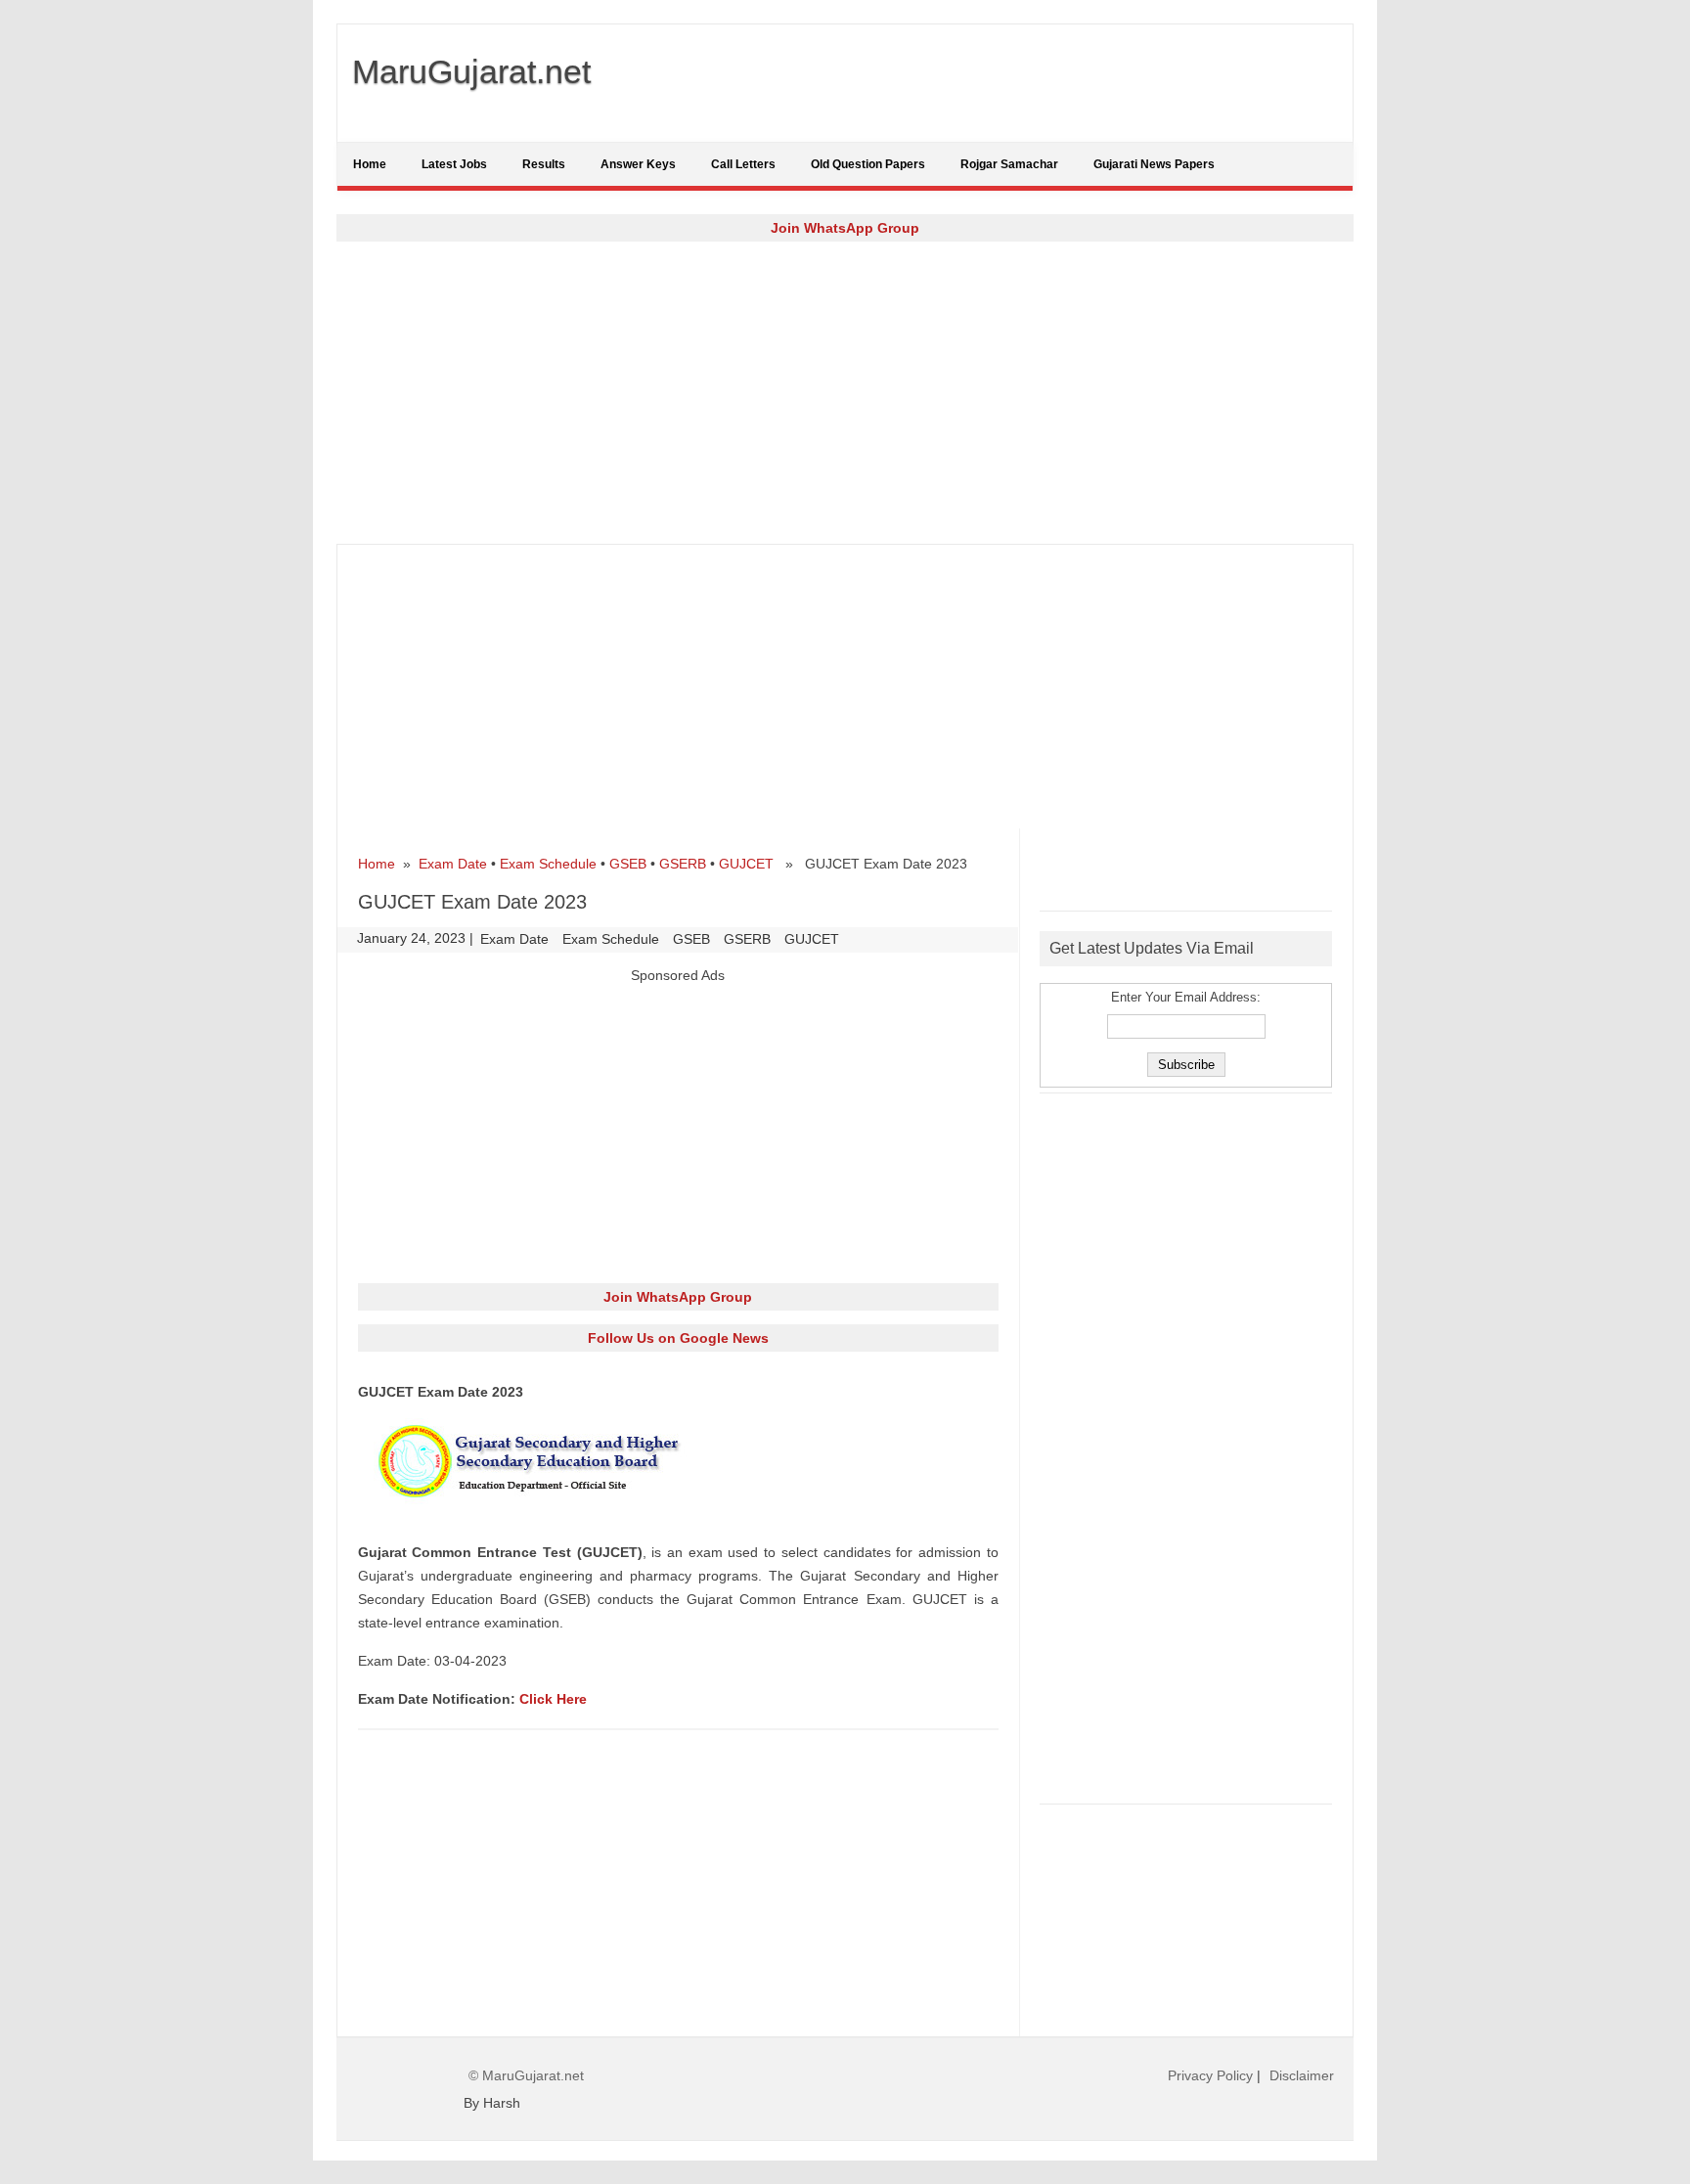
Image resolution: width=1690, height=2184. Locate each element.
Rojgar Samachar (1009, 164)
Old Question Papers (868, 164)
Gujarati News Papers (1154, 164)
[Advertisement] (845, 392)
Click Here (553, 1699)
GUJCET (746, 864)
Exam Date (453, 864)
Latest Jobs (454, 164)
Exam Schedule (548, 864)
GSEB (628, 864)
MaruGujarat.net (471, 71)
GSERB (683, 864)
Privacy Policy (1210, 2075)
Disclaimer (1302, 2075)
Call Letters (743, 164)
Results (544, 164)
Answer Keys (638, 164)
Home (370, 164)
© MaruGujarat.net (526, 2075)
